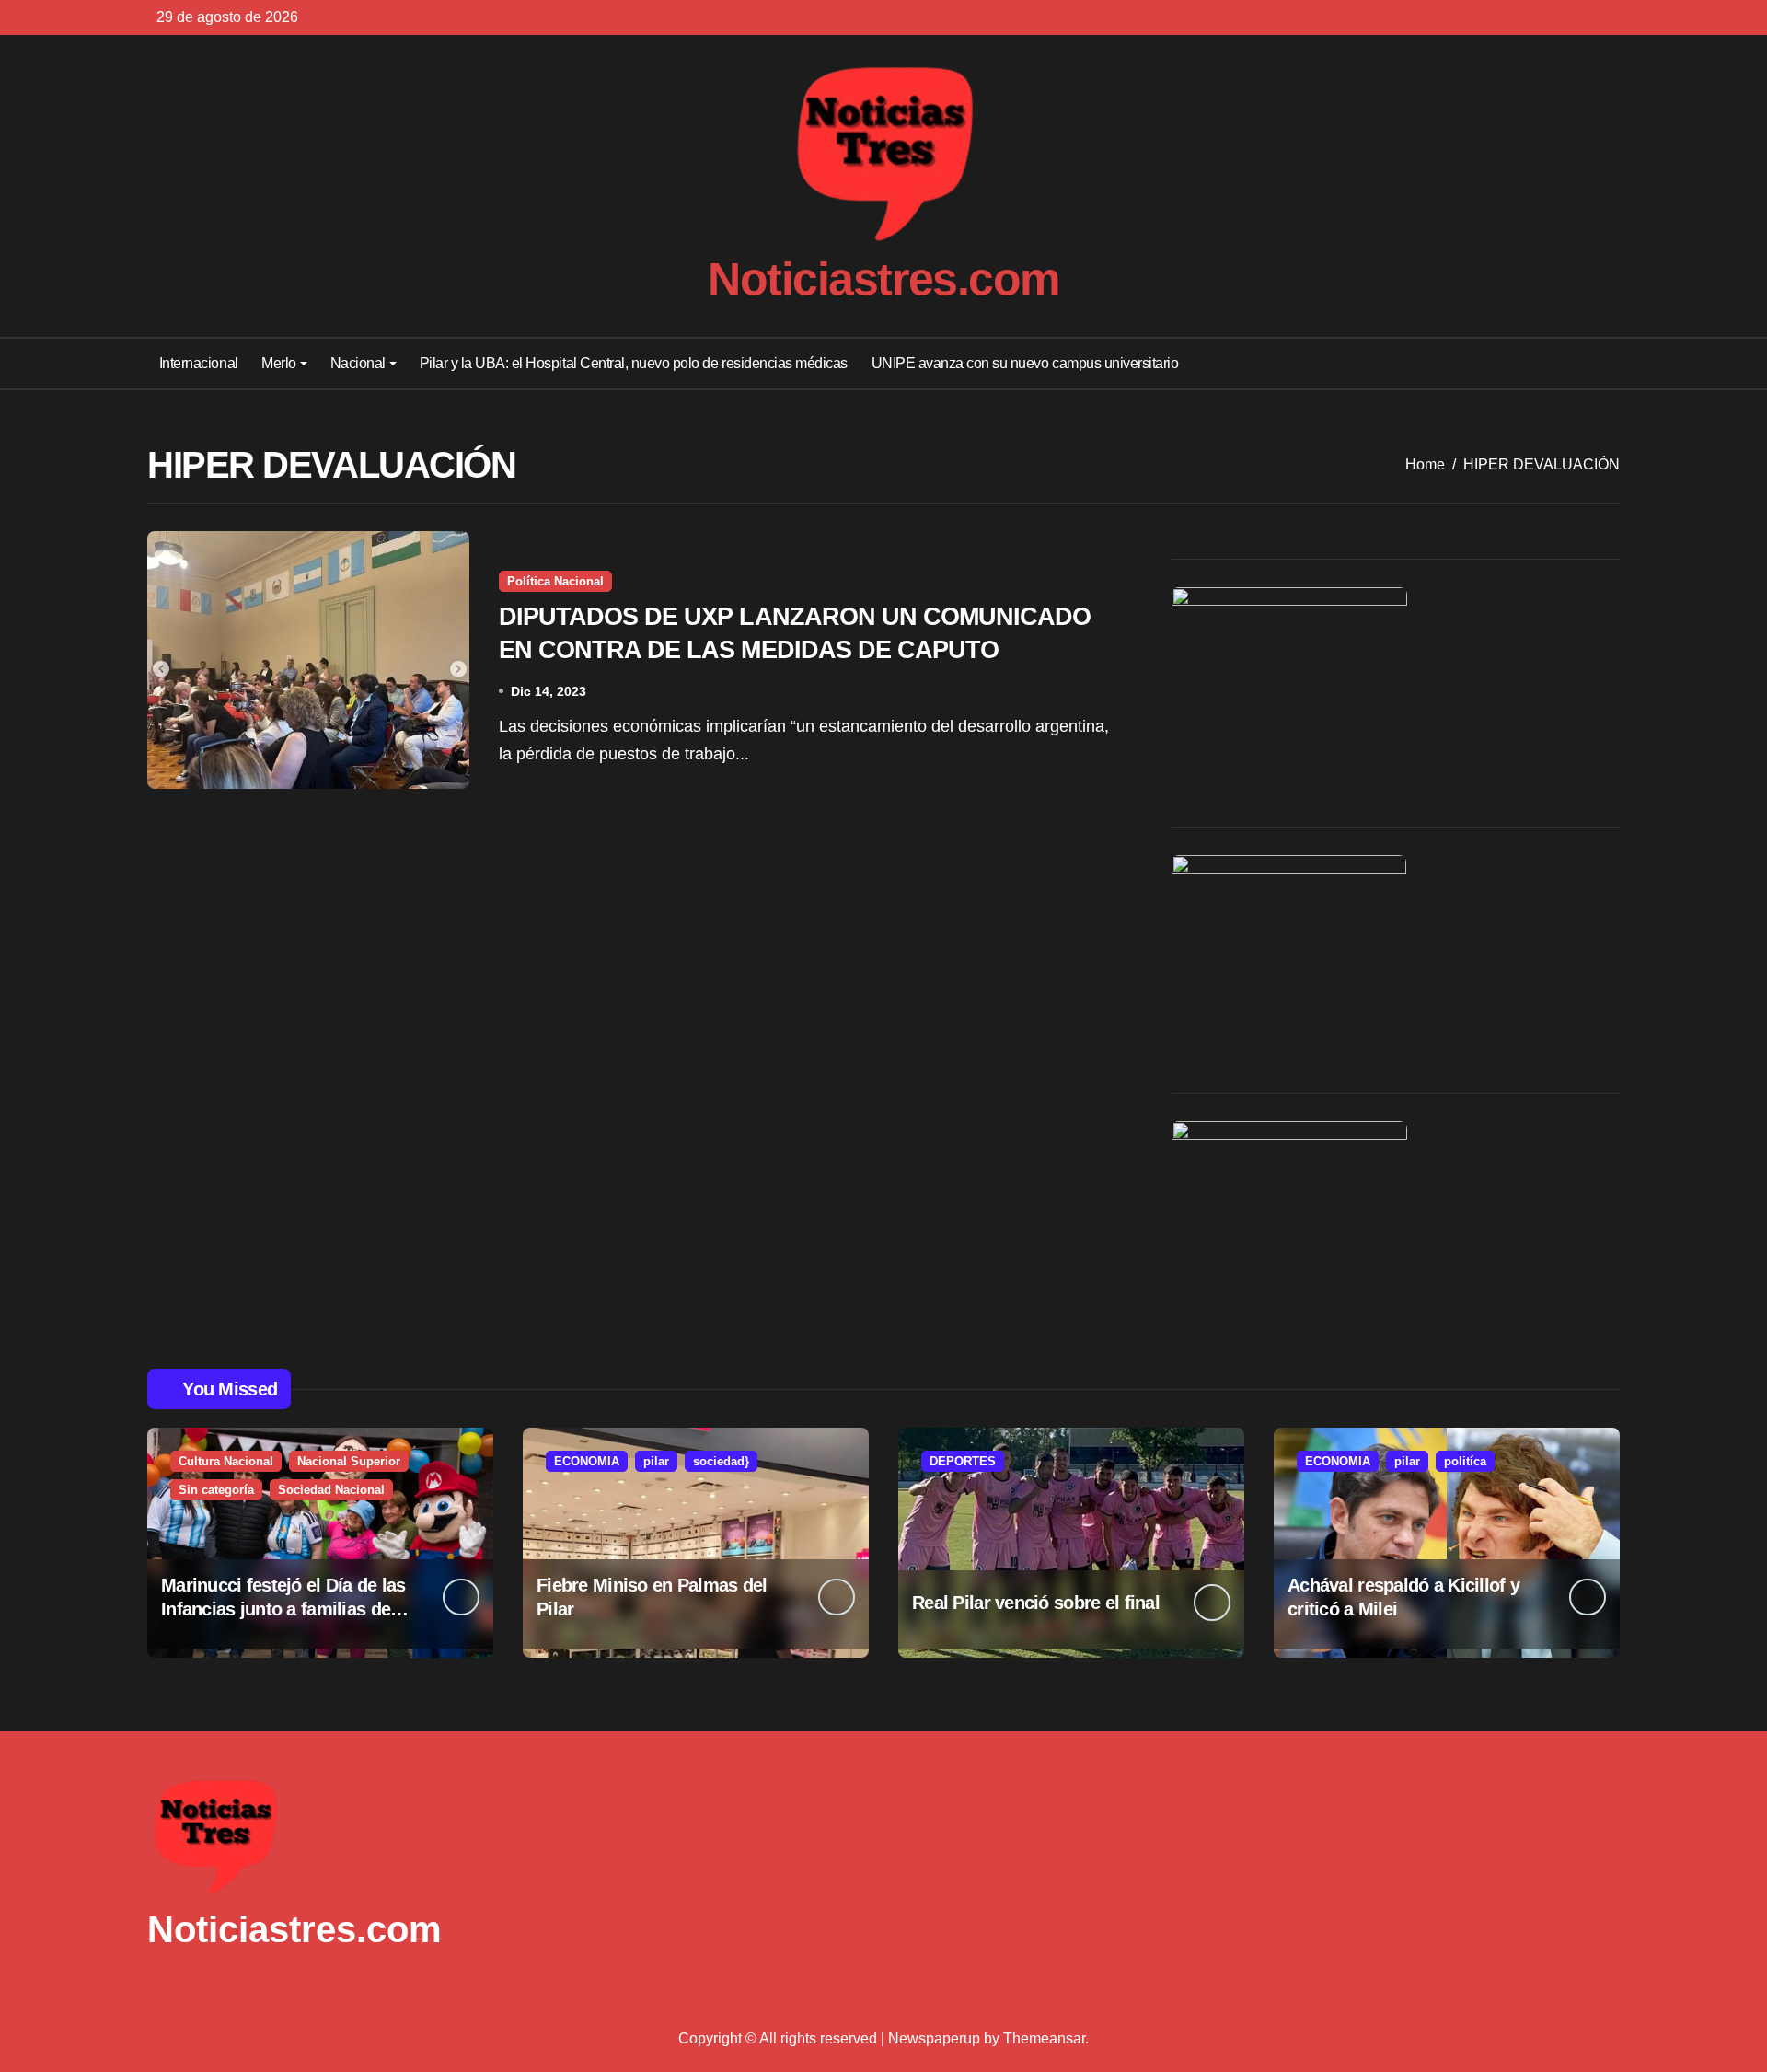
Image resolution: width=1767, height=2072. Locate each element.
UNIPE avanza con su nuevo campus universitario (1025, 363)
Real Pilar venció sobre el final (1036, 1603)
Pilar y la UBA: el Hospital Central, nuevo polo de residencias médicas (634, 363)
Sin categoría (216, 1490)
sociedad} (721, 1461)
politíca (1465, 1461)
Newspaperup (934, 2038)
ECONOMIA (587, 1461)
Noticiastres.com (883, 279)
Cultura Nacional (226, 1461)
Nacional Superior (349, 1461)
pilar (656, 1461)
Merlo (279, 363)
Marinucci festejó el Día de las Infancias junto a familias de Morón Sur (283, 1609)
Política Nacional (555, 581)
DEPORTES (963, 1461)
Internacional (199, 363)
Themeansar (1044, 2038)
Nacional (358, 363)
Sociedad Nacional (331, 1490)
